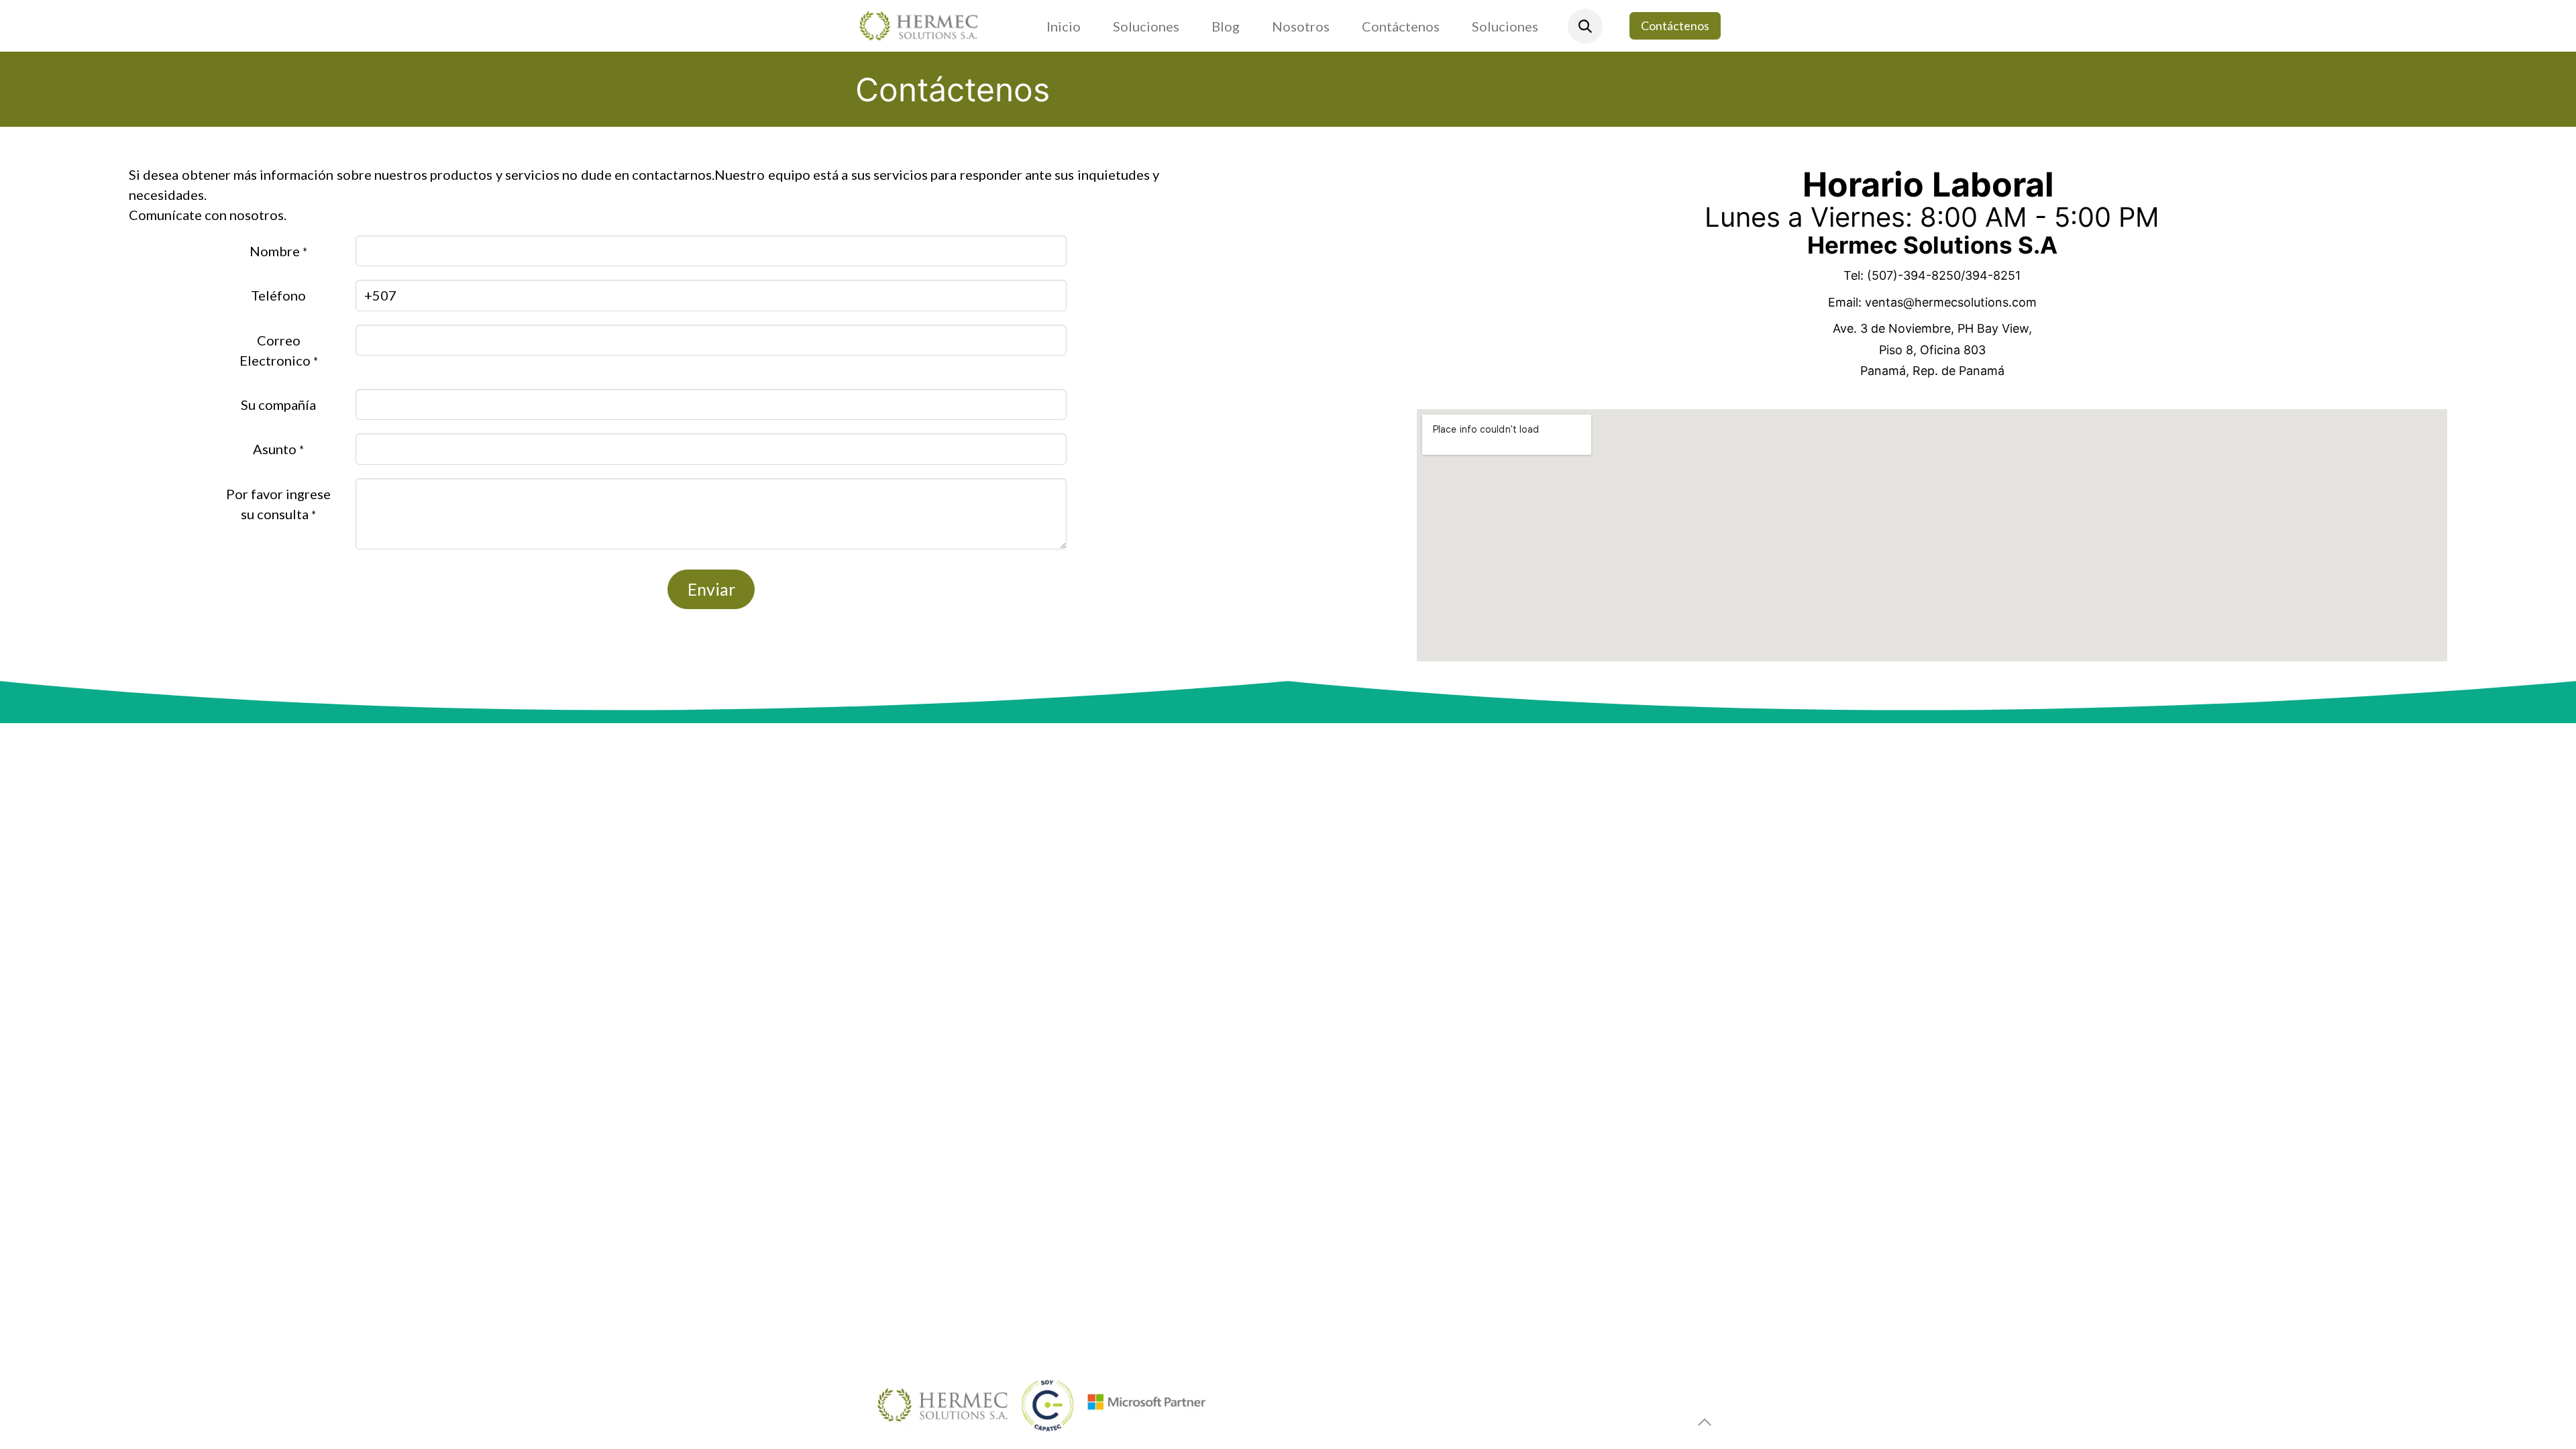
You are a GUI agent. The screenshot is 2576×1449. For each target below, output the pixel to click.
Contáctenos (1675, 25)
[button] (1585, 26)
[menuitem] (1064, 26)
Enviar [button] (711, 589)
